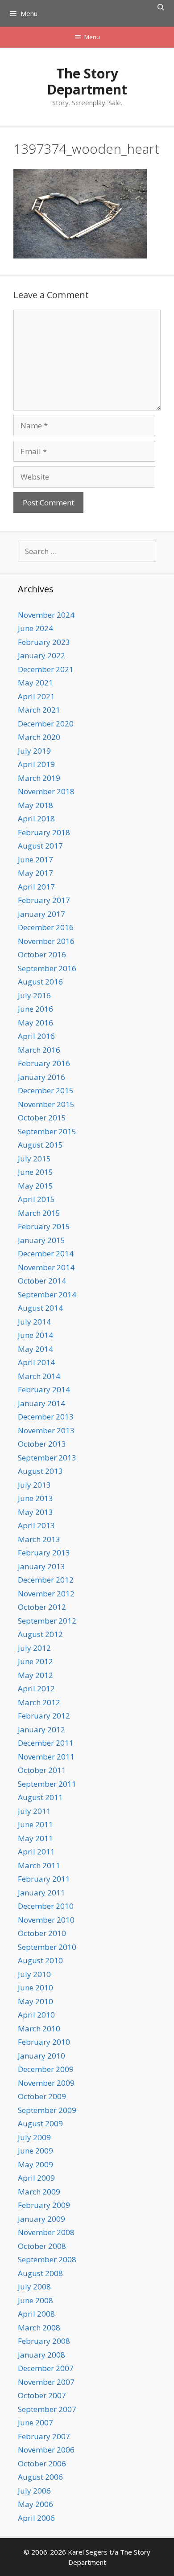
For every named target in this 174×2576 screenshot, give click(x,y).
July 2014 (34, 1322)
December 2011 (46, 1743)
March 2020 (39, 737)
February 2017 (44, 900)
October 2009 (42, 2096)
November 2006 (46, 2450)
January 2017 (41, 914)
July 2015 (34, 1159)
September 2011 (47, 1784)
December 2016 (46, 927)
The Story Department (87, 81)
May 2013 (35, 1512)
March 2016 (39, 1050)
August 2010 (40, 1960)
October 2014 (42, 1281)
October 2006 (42, 2463)
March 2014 (39, 1376)
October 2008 (42, 2246)
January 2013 (41, 1566)
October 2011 (42, 1770)
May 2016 (35, 1023)
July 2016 (34, 995)
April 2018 (36, 818)
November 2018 (46, 791)
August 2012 (40, 1634)
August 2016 (40, 982)
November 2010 (46, 1920)
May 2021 (35, 683)
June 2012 (35, 1661)
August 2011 (40, 1797)
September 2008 (47, 2259)
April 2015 (36, 1199)
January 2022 (41, 655)
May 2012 (35, 1675)
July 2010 (34, 1974)
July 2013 (34, 1485)
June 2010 (35, 1987)
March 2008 (39, 2328)
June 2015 (35, 1172)
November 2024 (46, 615)
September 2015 (47, 1131)
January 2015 (41, 1240)
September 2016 (47, 968)
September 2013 (47, 1458)
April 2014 (36, 1362)
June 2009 (35, 2151)
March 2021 (39, 710)
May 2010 (35, 2001)
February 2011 (44, 1879)
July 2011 (34, 1811)
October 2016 (42, 954)
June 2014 (35, 1335)
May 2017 (35, 873)
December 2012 (46, 1580)
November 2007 (46, 2382)
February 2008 (44, 2341)
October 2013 (42, 1444)
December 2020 (46, 724)
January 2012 (41, 1729)
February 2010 (44, 2042)
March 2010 (39, 2028)
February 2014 (44, 1389)
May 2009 (35, 2164)
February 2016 (44, 1063)
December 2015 (46, 1090)
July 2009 (34, 2137)
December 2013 (46, 1417)
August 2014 (40, 1308)
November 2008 (46, 2232)
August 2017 (40, 846)
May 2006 (35, 2504)
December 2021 (46, 669)
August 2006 (40, 2477)
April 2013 (36, 1525)
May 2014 (35, 1349)
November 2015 (46, 1104)
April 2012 (36, 1688)
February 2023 (44, 642)
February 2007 (44, 2436)
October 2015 (42, 1118)
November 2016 (46, 941)
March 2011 (39, 1865)
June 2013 (35, 1498)
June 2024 (35, 628)
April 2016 (36, 1036)
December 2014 (46, 1253)
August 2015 (40, 1145)
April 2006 (36, 2518)
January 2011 (41, 1893)
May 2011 (35, 1838)
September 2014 (47, 1294)
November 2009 (46, 2083)
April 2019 (36, 764)
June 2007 (35, 2422)
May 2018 (35, 805)
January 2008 (41, 2355)
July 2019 (34, 751)
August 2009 (40, 2123)
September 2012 (47, 1621)
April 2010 (36, 2015)
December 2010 (46, 1906)
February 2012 (44, 1716)
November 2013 (46, 1430)
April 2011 (36, 1852)
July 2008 (34, 2287)
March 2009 (39, 2192)
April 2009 (36, 2178)
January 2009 (41, 2219)
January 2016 (41, 1077)
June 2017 (35, 859)
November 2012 (46, 1594)
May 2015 (35, 1186)
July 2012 (34, 1648)
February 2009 (44, 2205)
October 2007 (42, 2395)
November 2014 (46, 1267)
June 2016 (35, 1009)
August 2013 (40, 1471)
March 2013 (39, 1539)
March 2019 (39, 778)
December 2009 (46, 2069)
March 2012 (39, 1702)
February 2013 (44, 1553)
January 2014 (41, 1403)
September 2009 (47, 2110)
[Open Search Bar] (161, 7)
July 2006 (34, 2491)
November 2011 (46, 1757)
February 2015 (44, 1226)
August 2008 (40, 2273)
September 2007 (47, 2409)
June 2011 (35, 1824)
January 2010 (41, 2056)
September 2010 (47, 1947)
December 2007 (46, 2368)
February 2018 (44, 832)
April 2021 (36, 696)
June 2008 (35, 2300)
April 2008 (36, 2314)
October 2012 (42, 1607)
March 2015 (39, 1213)
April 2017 (36, 887)
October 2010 (42, 1933)
